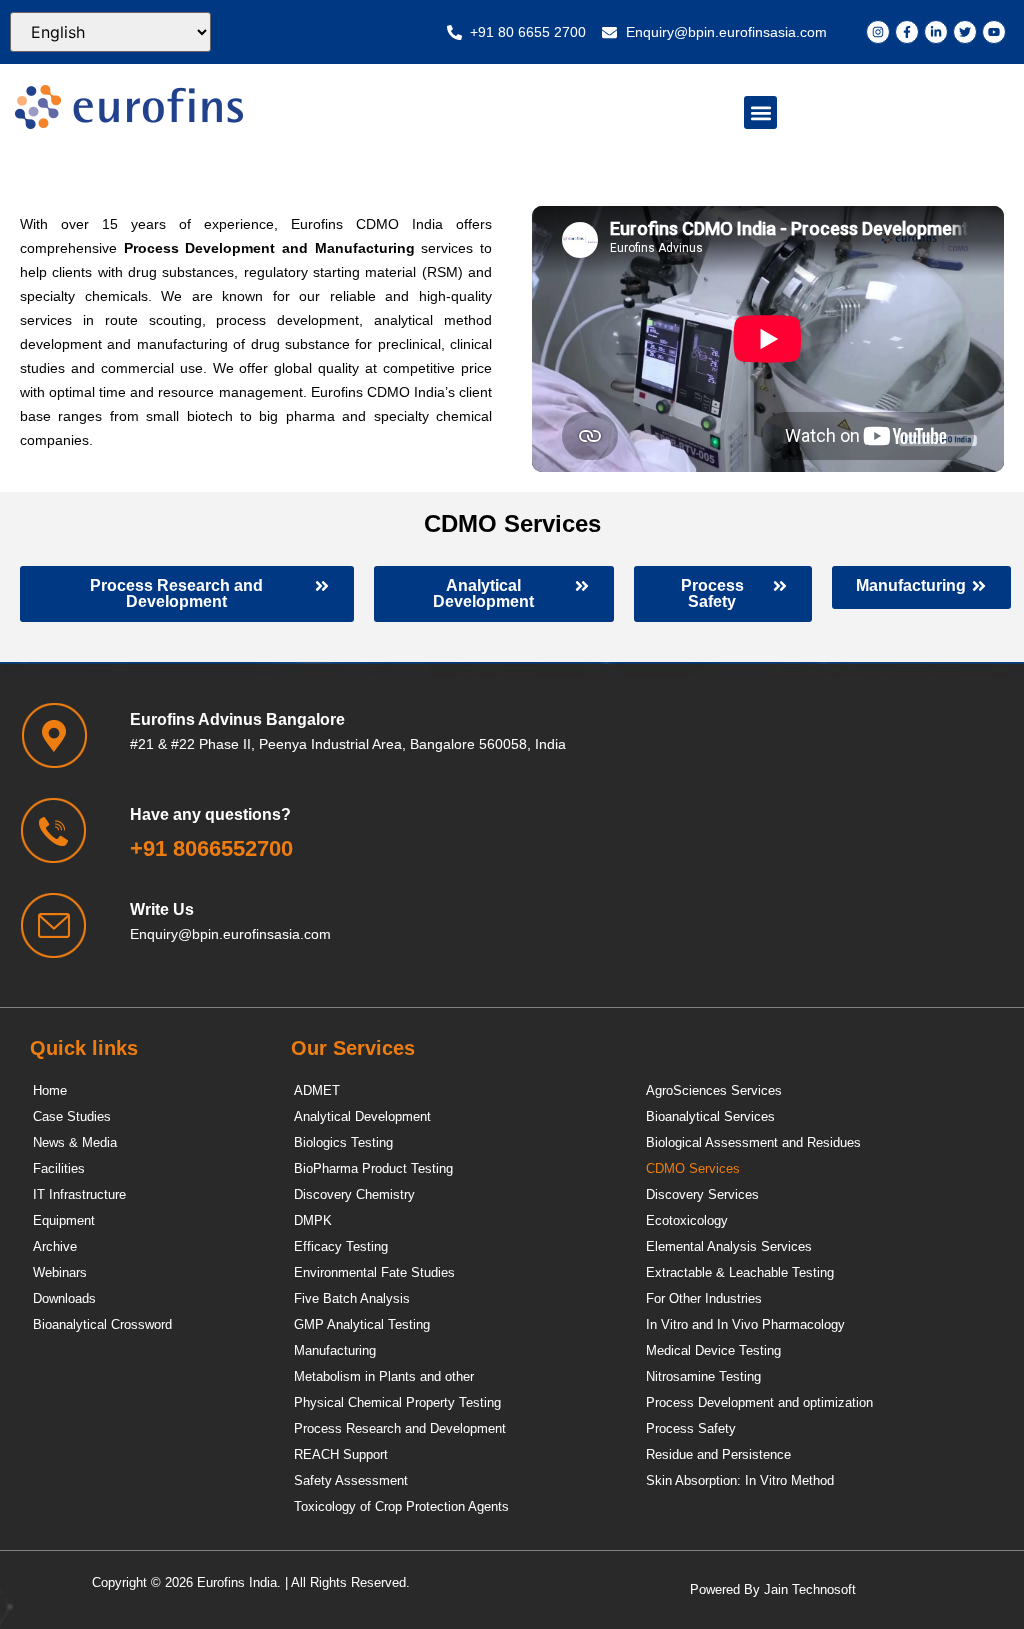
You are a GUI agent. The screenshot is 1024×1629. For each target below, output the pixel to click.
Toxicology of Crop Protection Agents (401, 1506)
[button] (760, 112)
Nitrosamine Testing (703, 1376)
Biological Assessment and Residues (753, 1142)
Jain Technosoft (810, 1589)
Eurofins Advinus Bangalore (237, 719)
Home (50, 1090)
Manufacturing (335, 1350)
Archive (55, 1246)
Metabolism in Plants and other (384, 1376)
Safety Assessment (351, 1480)
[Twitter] (965, 32)
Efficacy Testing (341, 1246)
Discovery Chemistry (354, 1194)
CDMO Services (693, 1168)
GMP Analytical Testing (362, 1324)
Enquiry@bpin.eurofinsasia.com (230, 934)
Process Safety (691, 1428)
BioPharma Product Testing (373, 1168)
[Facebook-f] (907, 32)
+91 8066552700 (211, 848)
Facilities (59, 1168)
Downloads (64, 1298)
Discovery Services (702, 1194)
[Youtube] (994, 32)
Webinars (60, 1272)
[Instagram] (878, 32)
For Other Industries (704, 1298)
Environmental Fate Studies (374, 1272)
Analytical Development (362, 1116)
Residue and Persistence (718, 1454)
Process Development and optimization (759, 1402)
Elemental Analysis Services (729, 1246)
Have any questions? (210, 814)
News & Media (75, 1142)
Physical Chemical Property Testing (397, 1402)
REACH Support (341, 1454)
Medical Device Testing (713, 1350)
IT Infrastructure (79, 1194)
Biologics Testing (343, 1142)
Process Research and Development (400, 1428)
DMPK (313, 1220)
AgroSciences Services (714, 1090)
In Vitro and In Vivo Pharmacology (745, 1324)
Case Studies (72, 1116)
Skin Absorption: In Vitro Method (740, 1480)
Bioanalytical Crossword (102, 1324)
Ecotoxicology (687, 1220)
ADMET (317, 1090)
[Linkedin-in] (936, 32)
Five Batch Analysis (352, 1298)
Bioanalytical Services (710, 1116)
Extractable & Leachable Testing (740, 1272)
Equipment (64, 1220)
